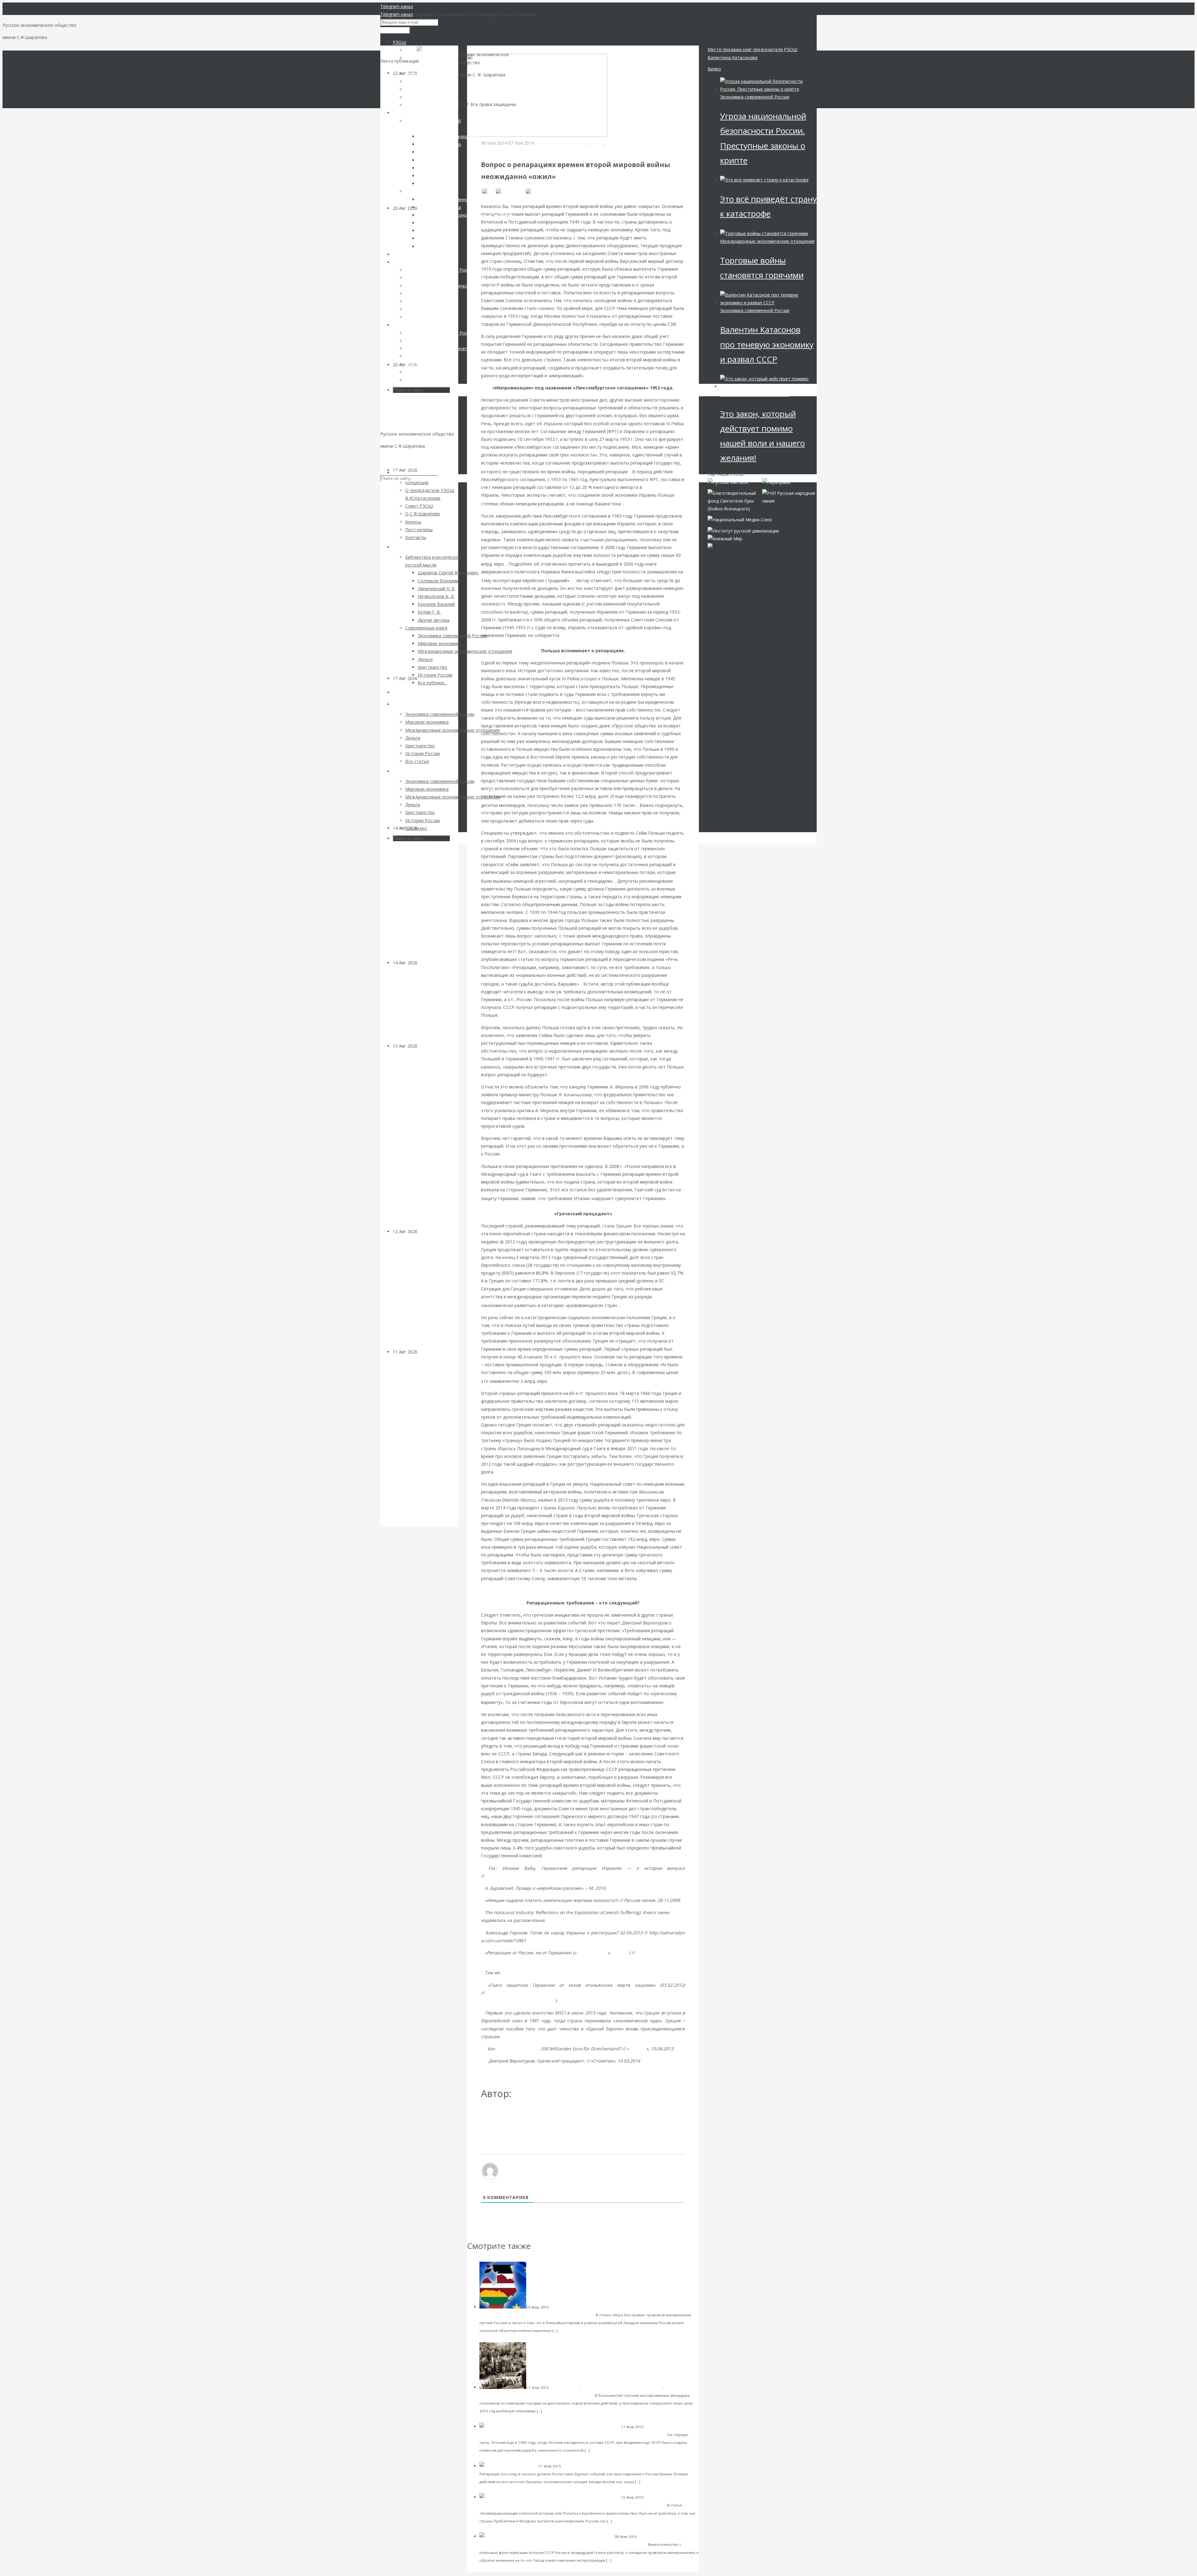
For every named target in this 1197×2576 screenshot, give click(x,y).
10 (483, 2049)
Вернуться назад (485, 49)
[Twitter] (537, 191)
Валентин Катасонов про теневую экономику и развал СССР (767, 344)
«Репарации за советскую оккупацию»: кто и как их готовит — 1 (598, 2505)
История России (565, 2388)
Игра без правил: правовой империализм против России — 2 (582, 2544)
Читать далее (572, 2330)
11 (485, 2061)
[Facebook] (510, 191)
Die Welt (637, 2049)
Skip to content (396, 458)
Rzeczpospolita (592, 1953)
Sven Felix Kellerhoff (517, 2049)
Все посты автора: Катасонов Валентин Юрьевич (537, 2114)
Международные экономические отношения (528, 151)
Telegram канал (397, 6)
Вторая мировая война (561, 143)
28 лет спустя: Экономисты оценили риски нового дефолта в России (424, 421)
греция (596, 143)
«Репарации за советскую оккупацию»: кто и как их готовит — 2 (598, 2434)
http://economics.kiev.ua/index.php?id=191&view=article (544, 1876)
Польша (621, 1953)
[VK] (488, 191)
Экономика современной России (755, 97)
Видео (714, 69)
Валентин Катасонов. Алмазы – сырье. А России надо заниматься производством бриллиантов (425, 899)
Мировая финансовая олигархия (668, 2537)
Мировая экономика (498, 2544)
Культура (427, 963)
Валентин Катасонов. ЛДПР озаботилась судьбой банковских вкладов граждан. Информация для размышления (421, 1138)
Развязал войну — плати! (670, 2466)
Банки (424, 1046)
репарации (617, 143)
